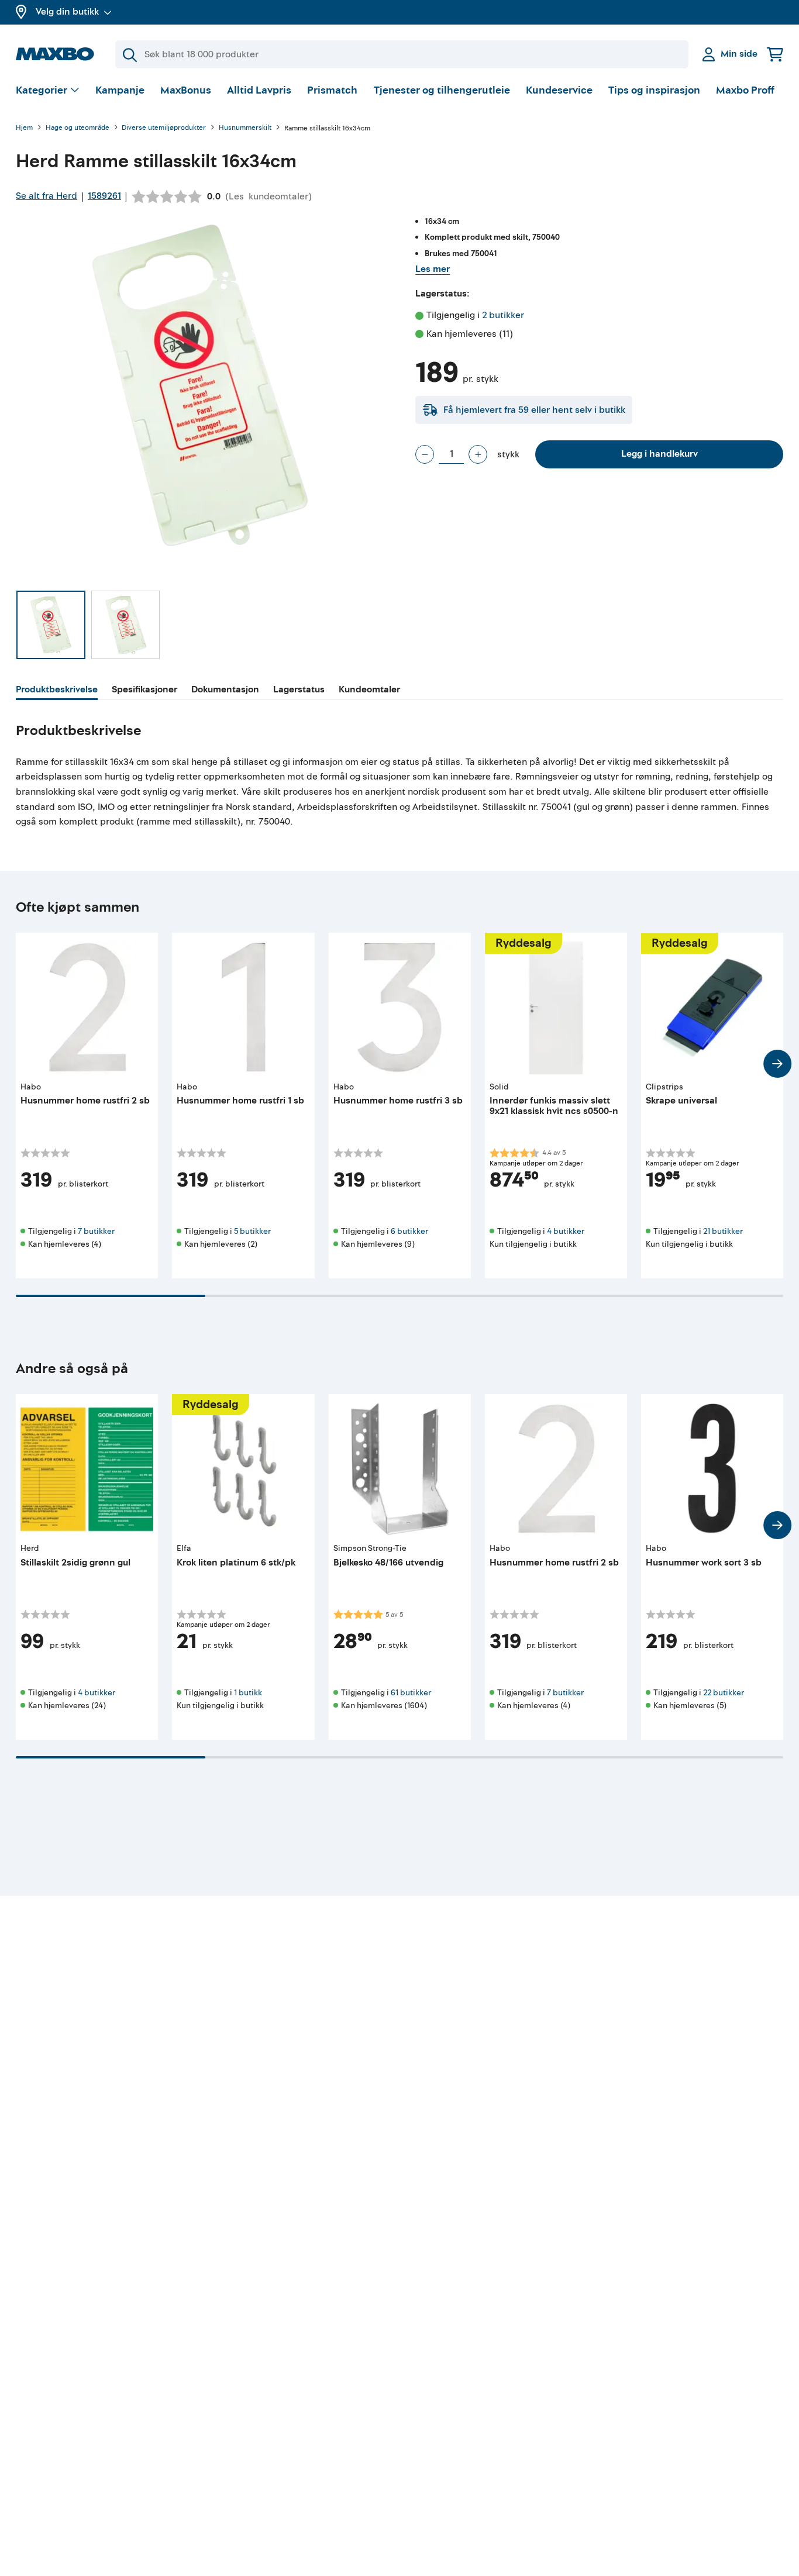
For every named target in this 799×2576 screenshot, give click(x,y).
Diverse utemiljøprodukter (164, 128)
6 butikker (409, 1231)
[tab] (57, 691)
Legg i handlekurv (659, 454)
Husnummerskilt (245, 128)
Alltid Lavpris (259, 90)
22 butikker (724, 1693)
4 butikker (566, 1231)
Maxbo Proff (745, 90)
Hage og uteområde (78, 128)
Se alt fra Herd (47, 196)
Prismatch (332, 90)
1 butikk (248, 1693)
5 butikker (252, 1231)
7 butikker (96, 1231)
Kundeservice (559, 90)
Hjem (24, 128)
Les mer (433, 269)
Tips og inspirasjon (654, 90)
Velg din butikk (67, 12)
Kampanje (120, 90)
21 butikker (723, 1231)
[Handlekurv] (775, 54)
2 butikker (503, 315)
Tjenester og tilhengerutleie (442, 90)
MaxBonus (186, 90)
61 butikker (411, 1693)
